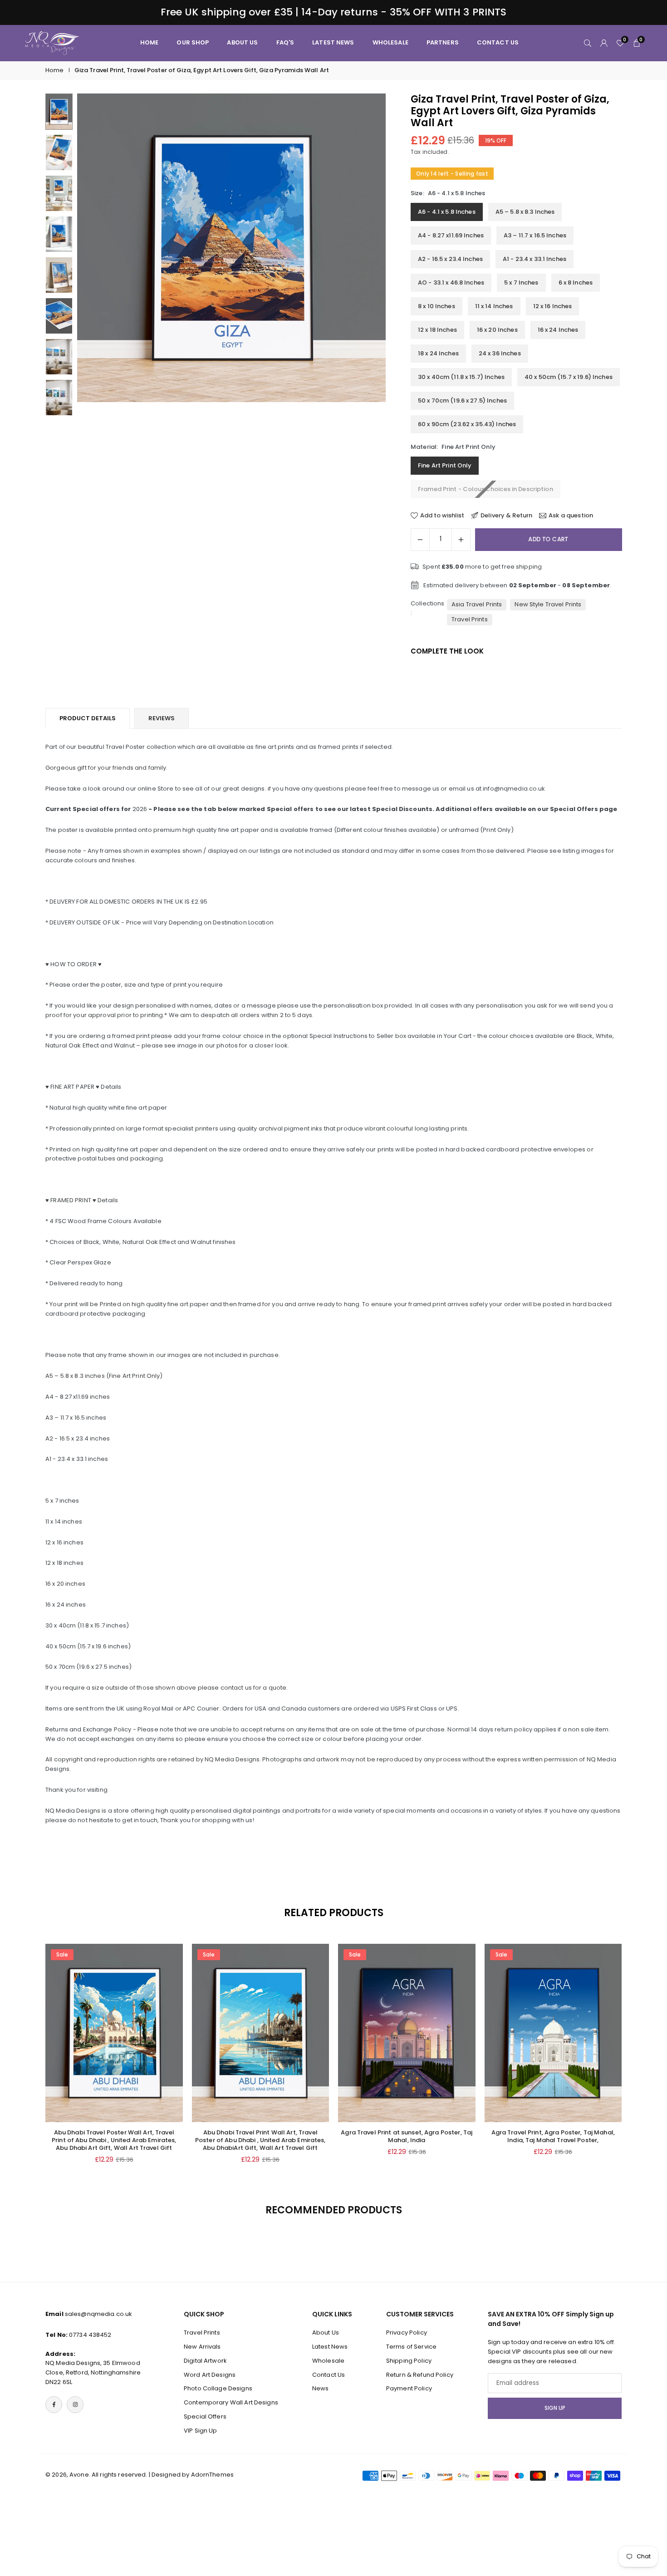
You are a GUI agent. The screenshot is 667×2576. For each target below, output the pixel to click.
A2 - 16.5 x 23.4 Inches (450, 259)
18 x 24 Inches (438, 353)
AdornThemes (212, 2475)
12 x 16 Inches (553, 306)
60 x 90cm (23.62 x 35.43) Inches (467, 424)
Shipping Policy (409, 2361)
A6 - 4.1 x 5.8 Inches (447, 212)
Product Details (88, 718)
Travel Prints (470, 619)
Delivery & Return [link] (506, 516)
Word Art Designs (210, 2375)
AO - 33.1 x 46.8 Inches (451, 283)
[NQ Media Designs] (52, 42)
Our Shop (193, 42)
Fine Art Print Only (445, 465)
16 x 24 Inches (558, 330)
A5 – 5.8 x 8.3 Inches (525, 212)
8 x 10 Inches (436, 306)
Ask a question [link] (571, 516)
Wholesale (390, 42)
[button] (363, 257)
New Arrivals (202, 2347)
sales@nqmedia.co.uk (98, 2314)
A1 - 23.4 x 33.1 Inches (535, 259)
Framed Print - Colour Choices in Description (486, 489)
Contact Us (329, 2375)
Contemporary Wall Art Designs (231, 2402)
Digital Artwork (205, 2361)
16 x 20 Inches (497, 330)
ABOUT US (242, 42)
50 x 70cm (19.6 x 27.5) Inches (462, 401)
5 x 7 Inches (521, 283)
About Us (326, 2333)
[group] (231, 248)
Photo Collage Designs (218, 2388)
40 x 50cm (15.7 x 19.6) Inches (569, 377)
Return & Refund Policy (420, 2375)
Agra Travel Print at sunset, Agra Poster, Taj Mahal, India (407, 2136)
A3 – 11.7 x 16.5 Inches (535, 235)
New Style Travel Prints (548, 604)
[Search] (588, 43)
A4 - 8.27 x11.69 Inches (451, 235)
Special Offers (205, 2416)
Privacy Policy (407, 2333)
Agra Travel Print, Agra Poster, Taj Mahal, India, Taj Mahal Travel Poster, (553, 2136)
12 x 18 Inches (437, 330)
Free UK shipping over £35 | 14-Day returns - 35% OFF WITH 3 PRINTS (334, 12)
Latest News (333, 42)
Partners (443, 42)
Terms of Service (411, 2347)
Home (55, 70)
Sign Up (555, 2408)
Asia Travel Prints (477, 604)
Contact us (498, 42)
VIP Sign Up (200, 2431)
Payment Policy (409, 2388)
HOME (150, 42)
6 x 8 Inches (576, 283)
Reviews (162, 718)
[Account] (604, 43)
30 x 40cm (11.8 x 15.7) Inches (461, 377)
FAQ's (285, 42)
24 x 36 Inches (500, 353)
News (321, 2388)
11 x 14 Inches (494, 306)
